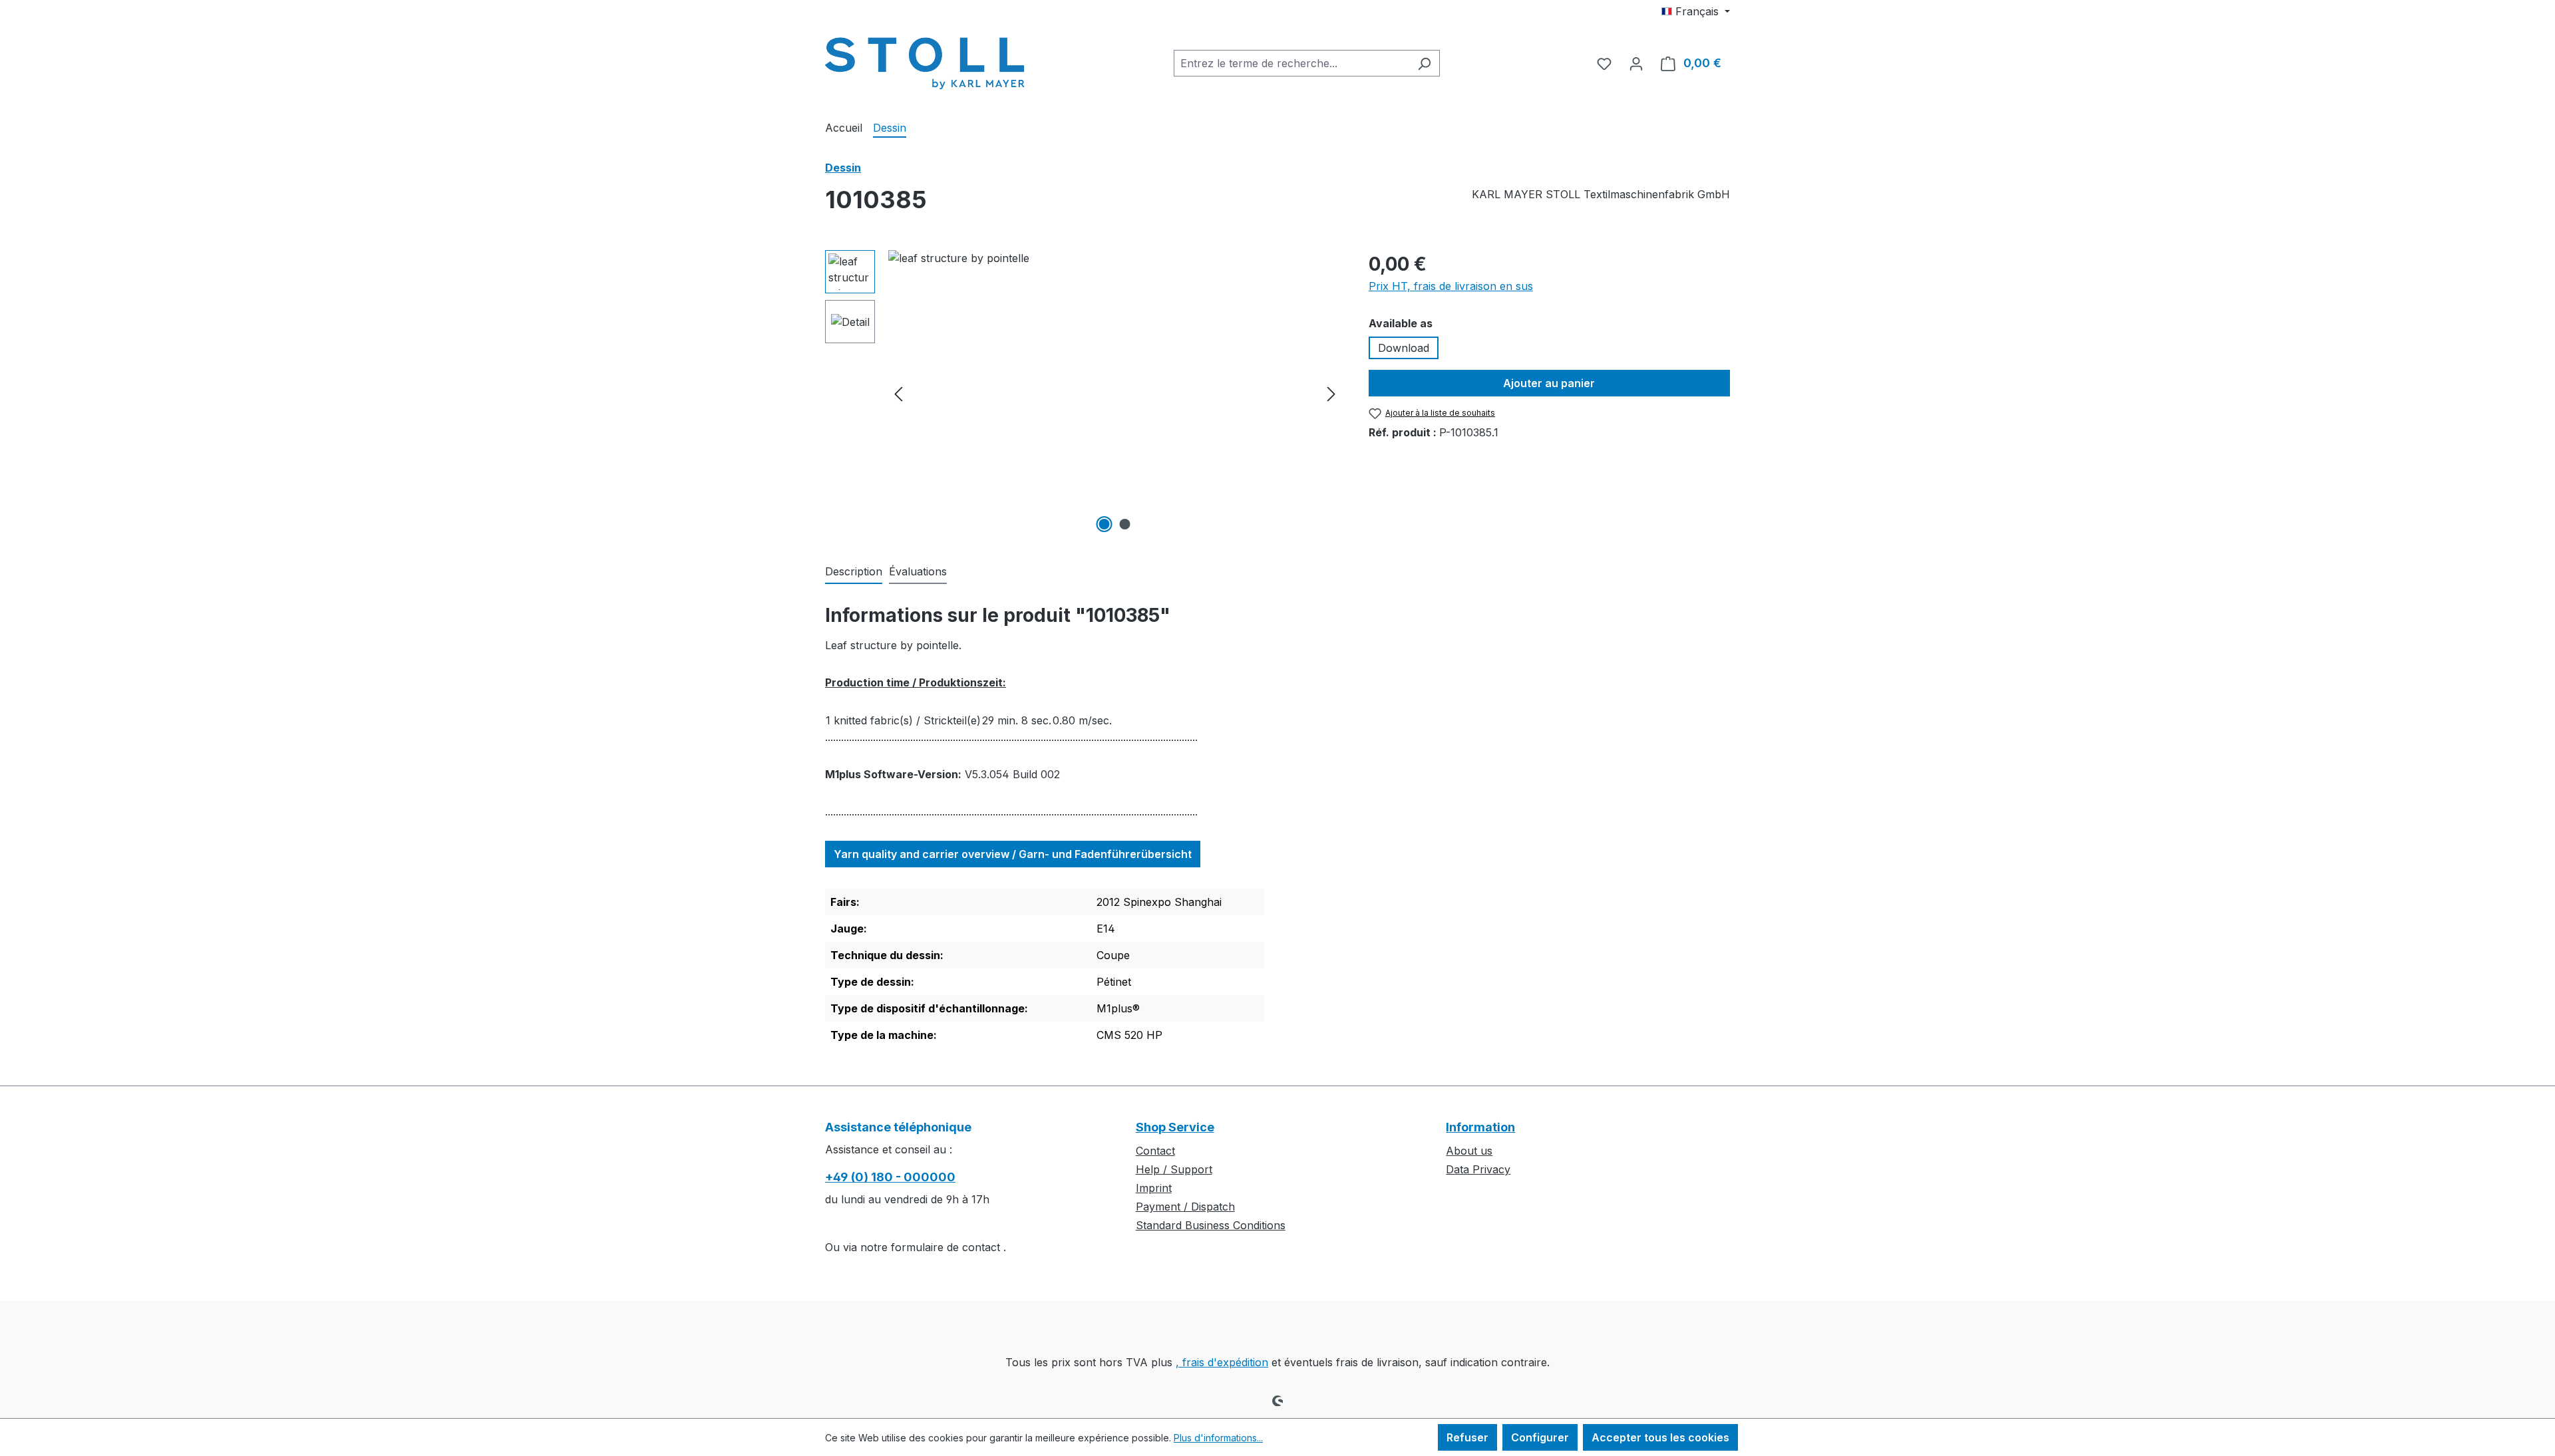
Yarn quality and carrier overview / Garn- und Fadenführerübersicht (1013, 854)
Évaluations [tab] (918, 571)
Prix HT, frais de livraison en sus (1451, 286)
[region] (1084, 393)
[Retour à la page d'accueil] (925, 61)
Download (1404, 348)
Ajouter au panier (1549, 383)
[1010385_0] (1115, 393)
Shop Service (1175, 1127)
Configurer (1540, 1437)
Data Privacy (1478, 1169)
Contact (1155, 1151)
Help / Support (1174, 1169)
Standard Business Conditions (1211, 1225)
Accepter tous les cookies (1660, 1437)
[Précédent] (898, 393)
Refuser (1467, 1437)
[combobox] (1291, 63)
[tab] (854, 572)
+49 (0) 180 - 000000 (890, 1177)
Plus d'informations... (1218, 1438)
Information (1480, 1127)
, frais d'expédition (1222, 1362)
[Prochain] (1331, 393)
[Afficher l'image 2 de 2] (1125, 524)
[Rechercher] (1424, 63)
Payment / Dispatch (1185, 1207)
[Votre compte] (1636, 63)
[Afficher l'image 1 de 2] (1105, 524)
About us (1469, 1151)
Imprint (1154, 1188)
